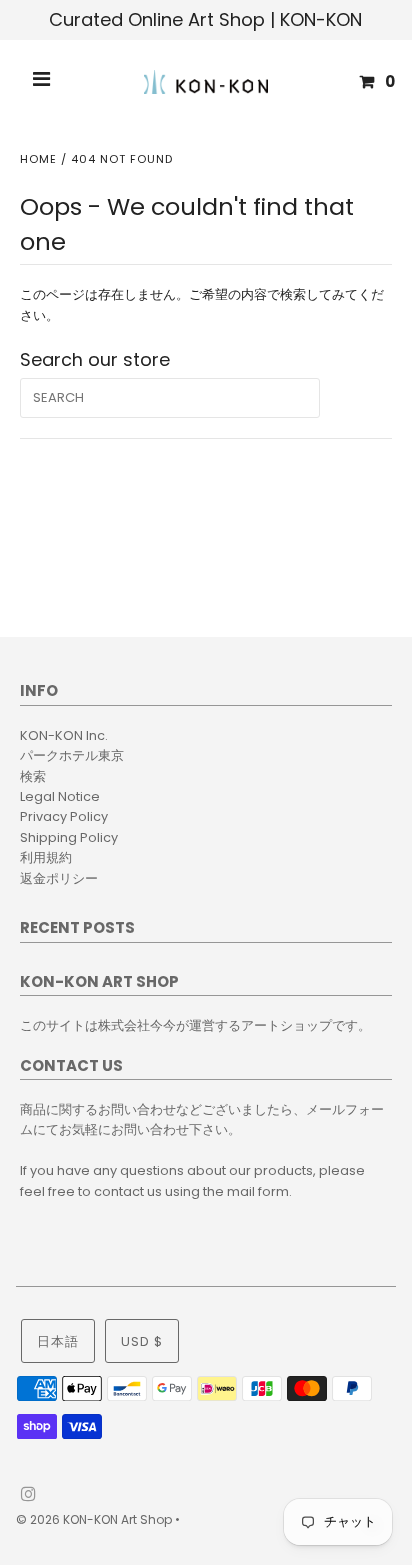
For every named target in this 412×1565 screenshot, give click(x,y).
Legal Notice (60, 796)
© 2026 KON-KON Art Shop (95, 1519)
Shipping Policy (69, 837)
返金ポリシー (59, 878)
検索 (33, 776)
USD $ (142, 1341)
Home (38, 159)
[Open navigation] (42, 82)
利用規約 (46, 857)
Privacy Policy (64, 816)
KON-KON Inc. (64, 735)
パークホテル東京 (72, 755)
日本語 (58, 1341)
